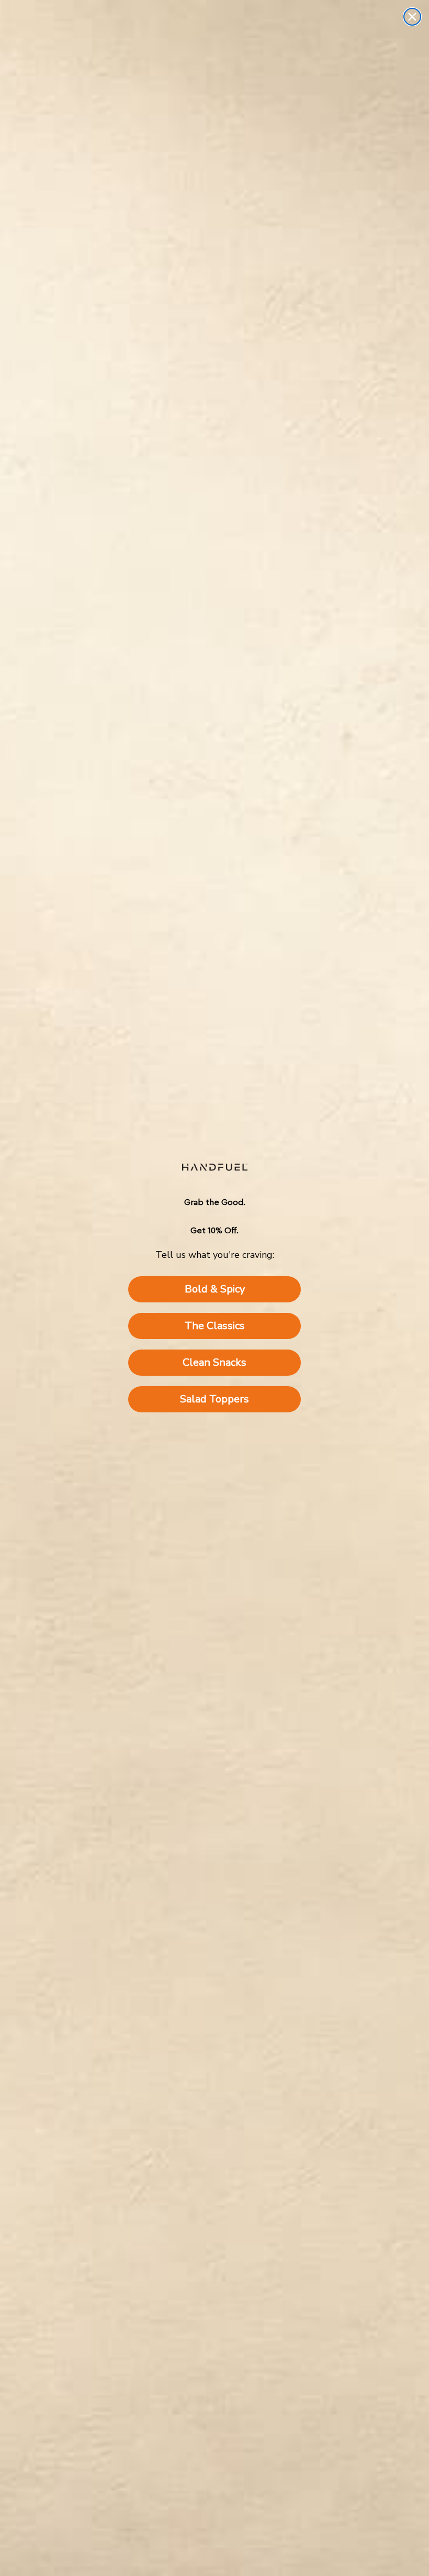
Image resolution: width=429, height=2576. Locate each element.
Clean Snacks (214, 1362)
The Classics (215, 1326)
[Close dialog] (412, 17)
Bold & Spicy (215, 1289)
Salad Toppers (214, 1399)
